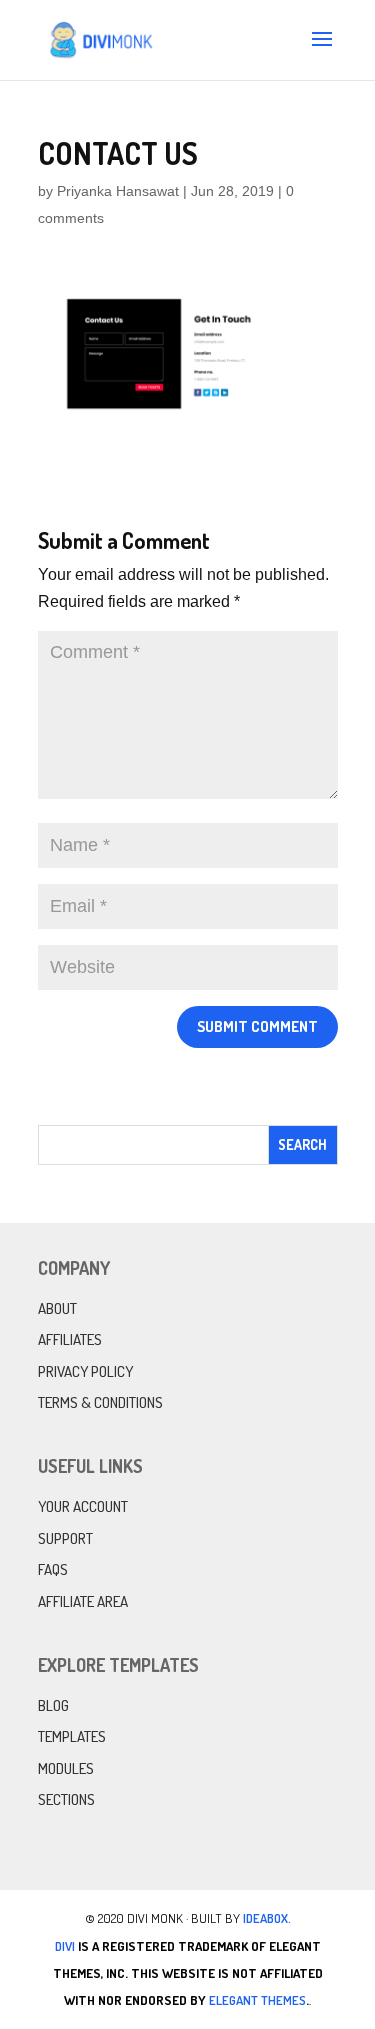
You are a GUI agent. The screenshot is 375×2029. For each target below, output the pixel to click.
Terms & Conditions (100, 1402)
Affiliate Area (83, 1601)
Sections (66, 1799)
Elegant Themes (257, 2000)
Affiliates (70, 1339)
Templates (72, 1736)
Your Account (83, 1506)
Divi (65, 1946)
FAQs (53, 1569)
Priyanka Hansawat (118, 191)
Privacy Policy (85, 1371)
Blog (53, 1705)
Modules (66, 1768)
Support (65, 1538)
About (57, 1308)
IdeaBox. (267, 1918)
